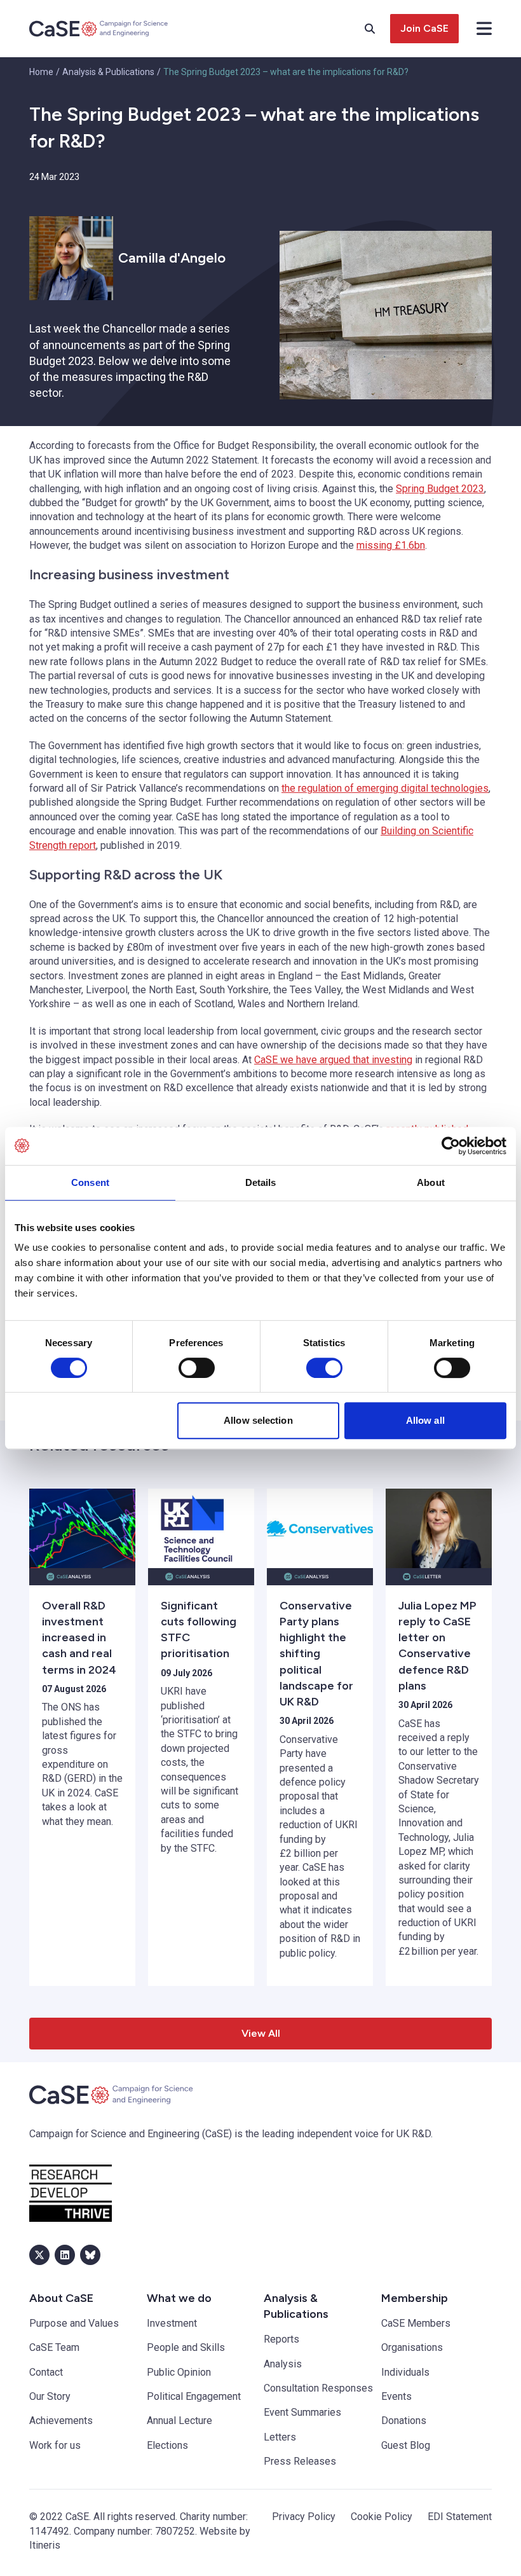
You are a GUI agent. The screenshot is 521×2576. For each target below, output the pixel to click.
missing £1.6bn (391, 545)
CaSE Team (54, 2347)
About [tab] (431, 1182)
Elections (167, 2445)
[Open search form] (377, 29)
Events (396, 2396)
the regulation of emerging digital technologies (385, 788)
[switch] (197, 1368)
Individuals (405, 2372)
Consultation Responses (318, 2388)
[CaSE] (99, 29)
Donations (404, 2421)
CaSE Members (416, 2323)
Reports (281, 2339)
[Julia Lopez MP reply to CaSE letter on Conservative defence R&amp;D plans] (439, 1528)
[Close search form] (484, 29)
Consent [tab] (90, 1182)
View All (261, 2033)
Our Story (50, 2396)
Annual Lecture (179, 2421)
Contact (46, 2372)
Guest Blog (406, 2445)
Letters (280, 2437)
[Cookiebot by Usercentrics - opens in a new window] (451, 1146)
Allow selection (258, 1420)
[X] (39, 2255)
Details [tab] (261, 1182)
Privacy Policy (304, 2517)
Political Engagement (194, 2396)
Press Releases (300, 2461)
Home (41, 72)
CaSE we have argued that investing (333, 1060)
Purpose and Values (74, 2323)
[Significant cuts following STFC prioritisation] (201, 1528)
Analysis (283, 2364)
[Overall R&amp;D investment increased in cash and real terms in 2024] (82, 1528)
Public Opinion (179, 2372)
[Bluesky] (90, 2255)
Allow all (425, 1420)
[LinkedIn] (65, 2255)
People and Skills (186, 2347)
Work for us (55, 2445)
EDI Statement (460, 2517)
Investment (172, 2323)
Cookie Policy (382, 2517)
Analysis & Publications (108, 72)
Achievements (61, 2421)
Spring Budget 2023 (440, 489)
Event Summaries (302, 2412)
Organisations (412, 2347)
